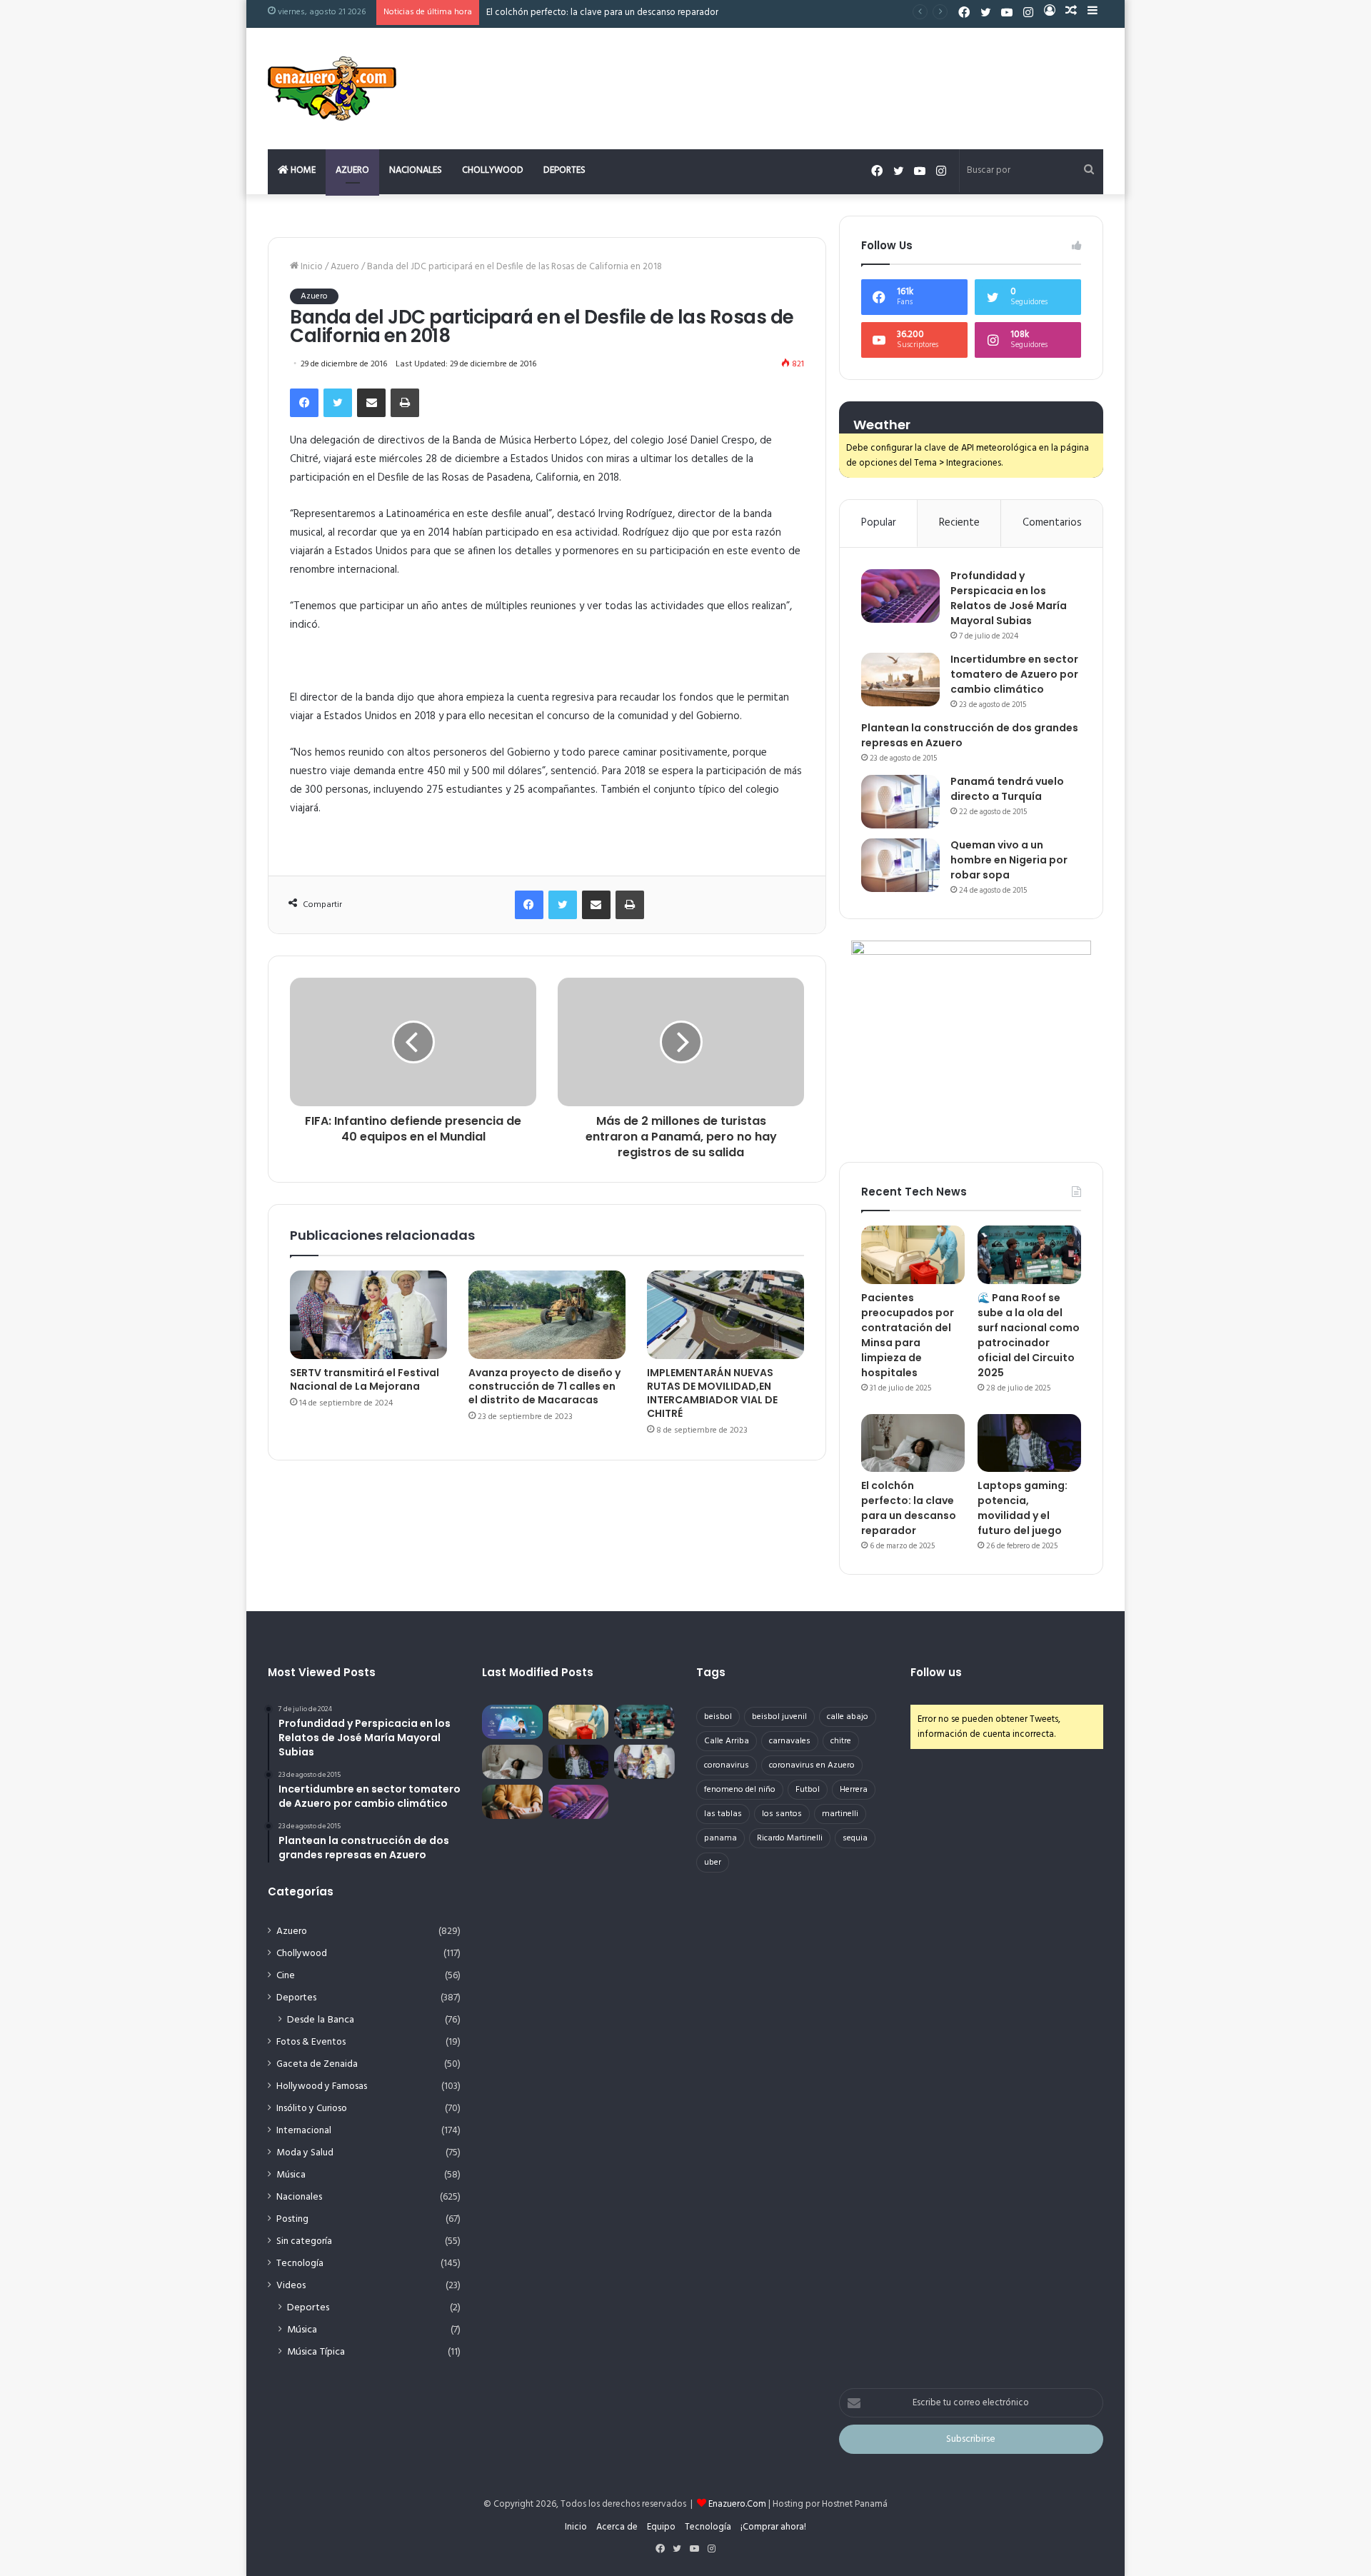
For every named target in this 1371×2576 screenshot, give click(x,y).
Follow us (936, 1672)
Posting (292, 2219)
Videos (291, 2286)
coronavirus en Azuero (812, 1765)
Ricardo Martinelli (790, 1838)
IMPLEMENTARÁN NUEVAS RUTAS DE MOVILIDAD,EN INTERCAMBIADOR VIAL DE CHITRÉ (712, 1393)
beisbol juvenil (779, 1717)
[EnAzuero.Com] (332, 89)
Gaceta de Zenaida (317, 2064)
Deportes (564, 170)
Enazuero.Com (737, 2504)
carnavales (790, 1741)
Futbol (808, 1790)
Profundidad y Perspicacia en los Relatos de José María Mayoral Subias (1009, 598)
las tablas (723, 1814)
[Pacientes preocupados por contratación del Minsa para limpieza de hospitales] (913, 1255)
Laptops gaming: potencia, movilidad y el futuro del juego (1023, 1508)
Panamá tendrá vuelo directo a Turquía (1007, 789)
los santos (782, 1814)
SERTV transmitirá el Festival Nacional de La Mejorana (365, 1379)
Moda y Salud (305, 2153)
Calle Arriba (727, 1741)
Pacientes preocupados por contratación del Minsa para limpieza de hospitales (908, 1335)
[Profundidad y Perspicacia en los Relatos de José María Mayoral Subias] (900, 596)
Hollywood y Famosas (322, 2086)
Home (302, 170)
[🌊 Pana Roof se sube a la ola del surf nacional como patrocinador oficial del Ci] (1029, 1255)
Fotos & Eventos (311, 2042)
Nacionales (416, 170)
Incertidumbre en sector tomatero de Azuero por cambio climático (1014, 674)
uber (713, 1863)
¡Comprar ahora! (773, 2527)
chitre (841, 1741)
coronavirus (727, 1765)
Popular (879, 523)
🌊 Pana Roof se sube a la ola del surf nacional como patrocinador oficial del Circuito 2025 (1029, 1335)
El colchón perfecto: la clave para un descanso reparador (909, 1508)
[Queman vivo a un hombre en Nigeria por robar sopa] (900, 865)
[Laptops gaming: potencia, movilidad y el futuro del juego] (1029, 1443)
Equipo (661, 2527)
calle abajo (848, 1717)
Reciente (959, 523)
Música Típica (316, 2352)
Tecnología (300, 2264)
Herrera (854, 1790)
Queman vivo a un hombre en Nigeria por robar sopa (1009, 860)
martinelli (840, 1814)
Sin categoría (304, 2241)
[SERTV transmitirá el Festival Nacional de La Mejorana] (368, 1315)
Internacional (304, 2131)
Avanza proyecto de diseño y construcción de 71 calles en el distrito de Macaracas (544, 1386)
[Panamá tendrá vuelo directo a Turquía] (900, 802)
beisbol (718, 1717)
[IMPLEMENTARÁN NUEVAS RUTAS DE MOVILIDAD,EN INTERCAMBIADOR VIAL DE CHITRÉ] (725, 1315)
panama (720, 1838)
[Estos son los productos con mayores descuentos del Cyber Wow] (512, 1802)
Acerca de (617, 2527)
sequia (855, 1838)
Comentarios (1052, 523)
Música (291, 2175)
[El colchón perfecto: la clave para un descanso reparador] (913, 1443)
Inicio (311, 267)
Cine (286, 1976)
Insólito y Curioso (312, 2109)
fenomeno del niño (740, 1790)
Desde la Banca (321, 2020)
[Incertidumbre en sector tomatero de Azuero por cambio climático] (900, 680)
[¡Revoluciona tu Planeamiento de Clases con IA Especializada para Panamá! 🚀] (512, 1722)
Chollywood (493, 170)
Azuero (352, 170)
